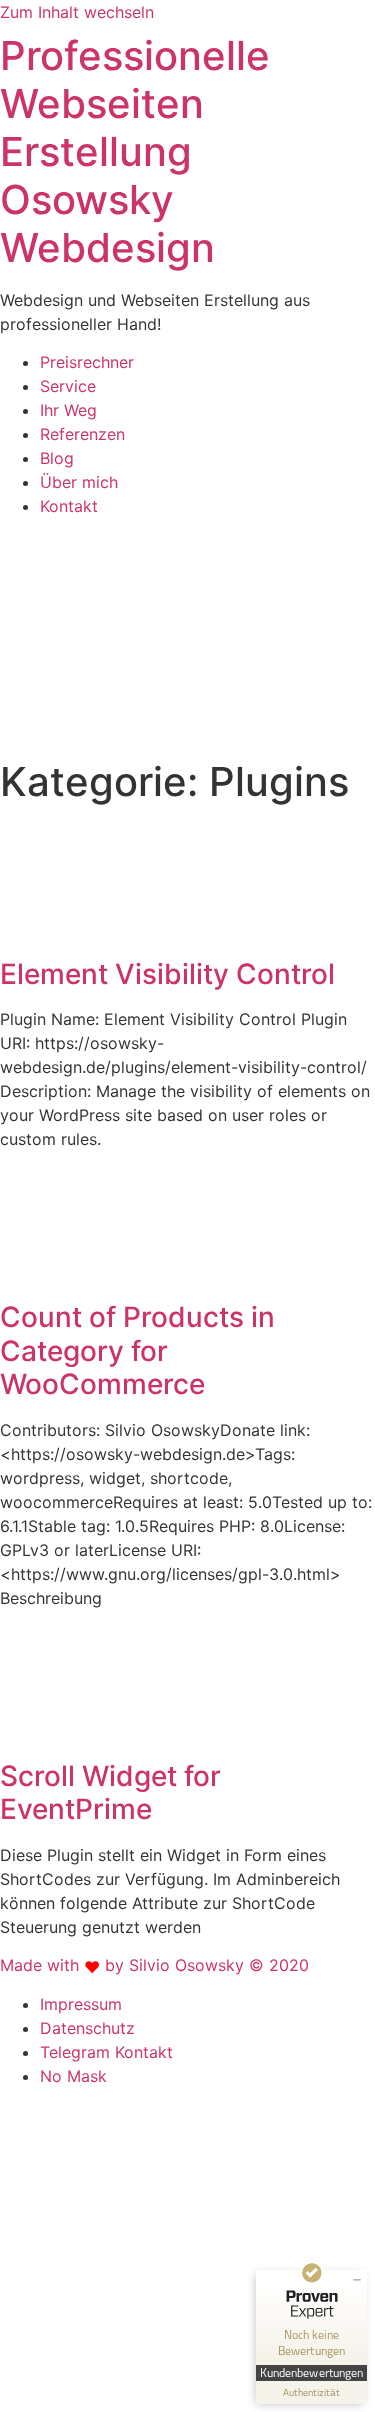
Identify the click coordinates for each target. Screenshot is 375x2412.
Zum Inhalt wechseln (77, 12)
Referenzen (82, 434)
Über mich (79, 482)
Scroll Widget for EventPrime (110, 1793)
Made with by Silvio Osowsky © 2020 (154, 1965)
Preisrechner (87, 362)
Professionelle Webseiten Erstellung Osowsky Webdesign (135, 151)
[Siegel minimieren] (357, 2280)
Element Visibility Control (167, 974)
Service (68, 386)
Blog (57, 458)
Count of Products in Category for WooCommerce (137, 1350)
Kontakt (69, 506)
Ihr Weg (68, 410)
